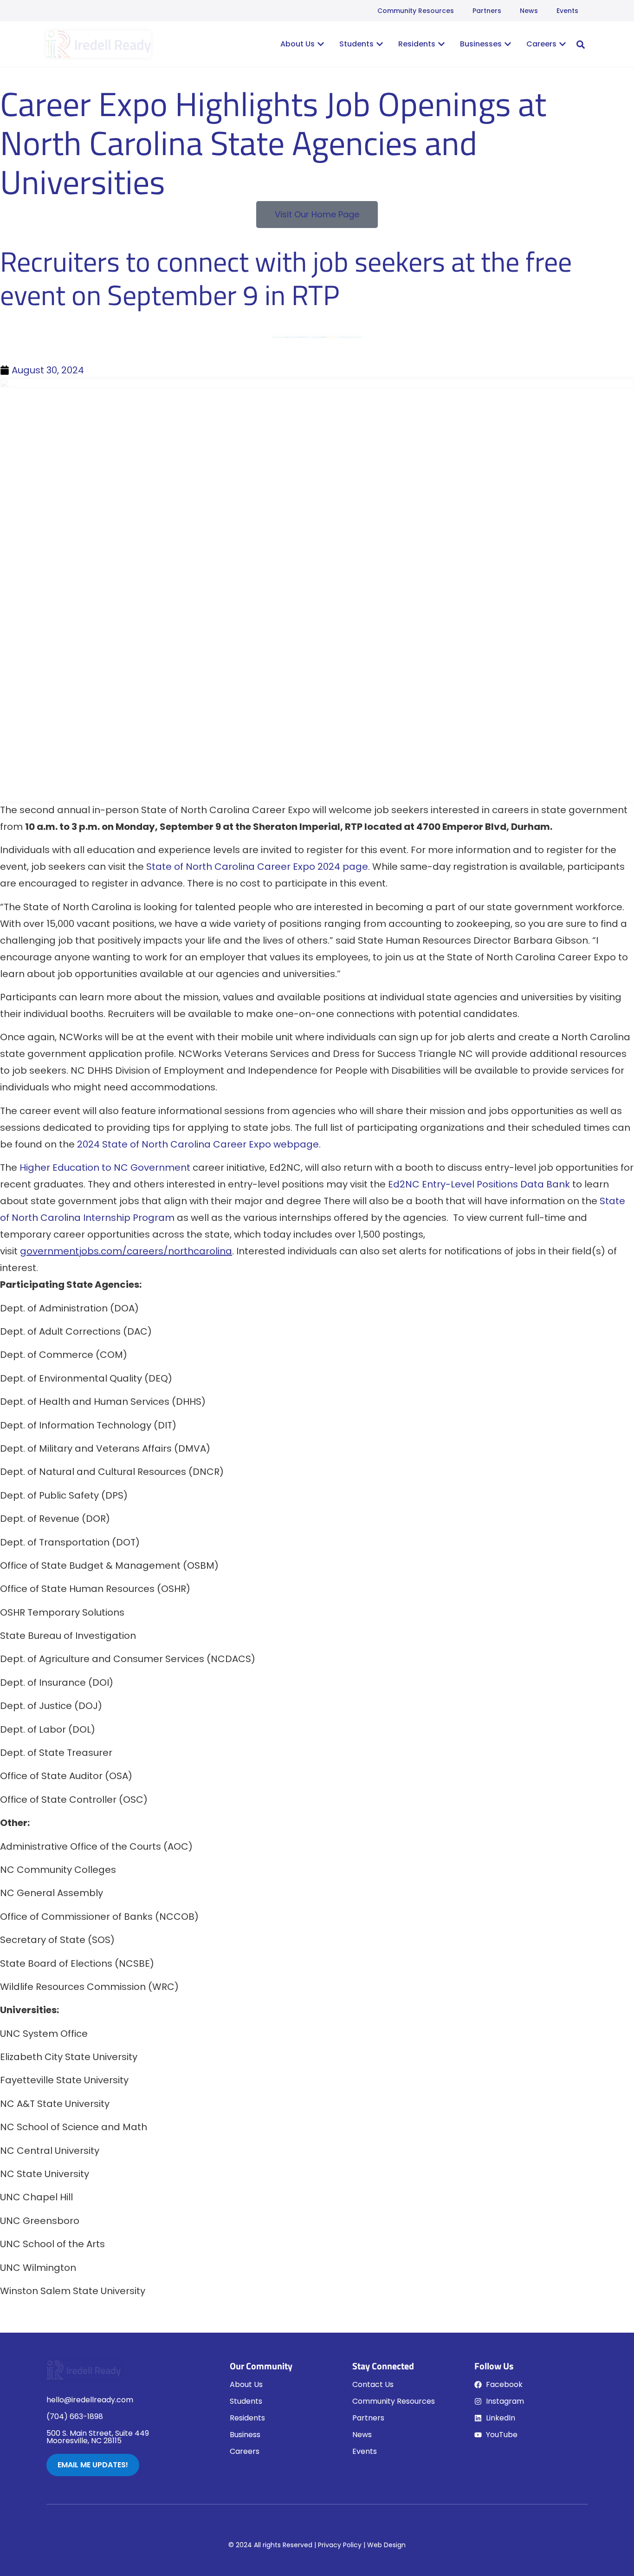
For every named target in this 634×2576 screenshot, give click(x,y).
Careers (245, 2451)
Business (245, 2435)
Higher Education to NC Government (105, 1167)
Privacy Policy (340, 2545)
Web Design (386, 2545)
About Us (246, 2384)
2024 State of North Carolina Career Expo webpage (198, 1144)
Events (567, 11)
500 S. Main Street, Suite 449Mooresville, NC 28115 (98, 2437)
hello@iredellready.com (90, 2400)
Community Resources (416, 11)
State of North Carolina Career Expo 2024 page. (258, 867)
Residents (247, 2418)
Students (246, 2401)
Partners (487, 11)
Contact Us (373, 2384)
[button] (581, 45)
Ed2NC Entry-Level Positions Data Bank (479, 1184)
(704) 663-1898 (75, 2416)
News (529, 11)
